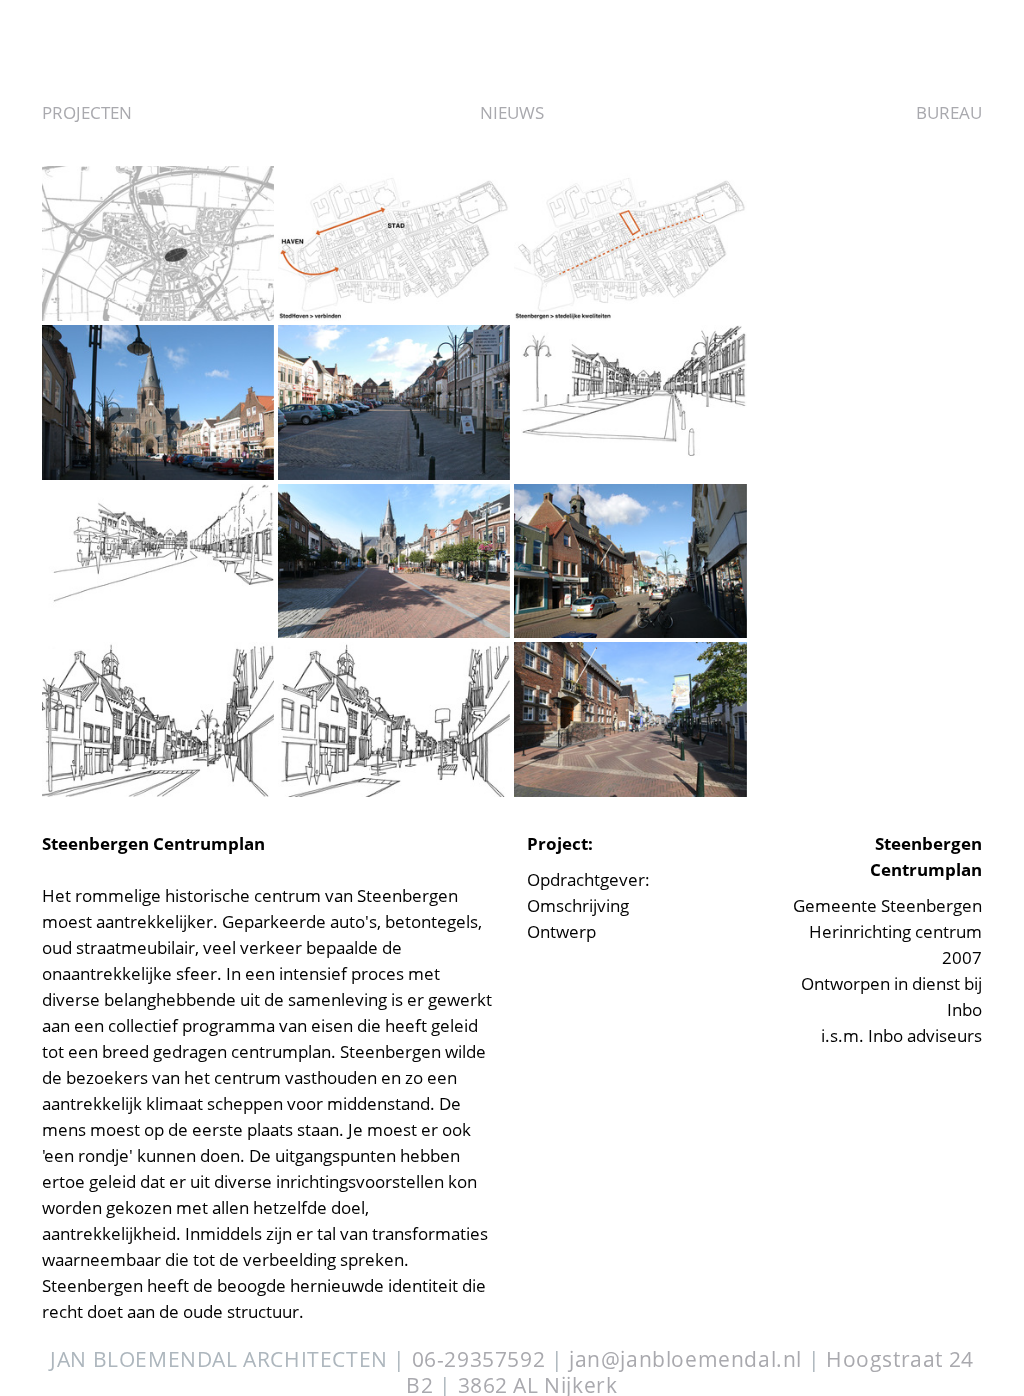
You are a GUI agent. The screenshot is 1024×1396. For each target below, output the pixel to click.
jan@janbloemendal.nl (685, 1359)
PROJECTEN (87, 112)
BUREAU (949, 112)
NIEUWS (512, 112)
